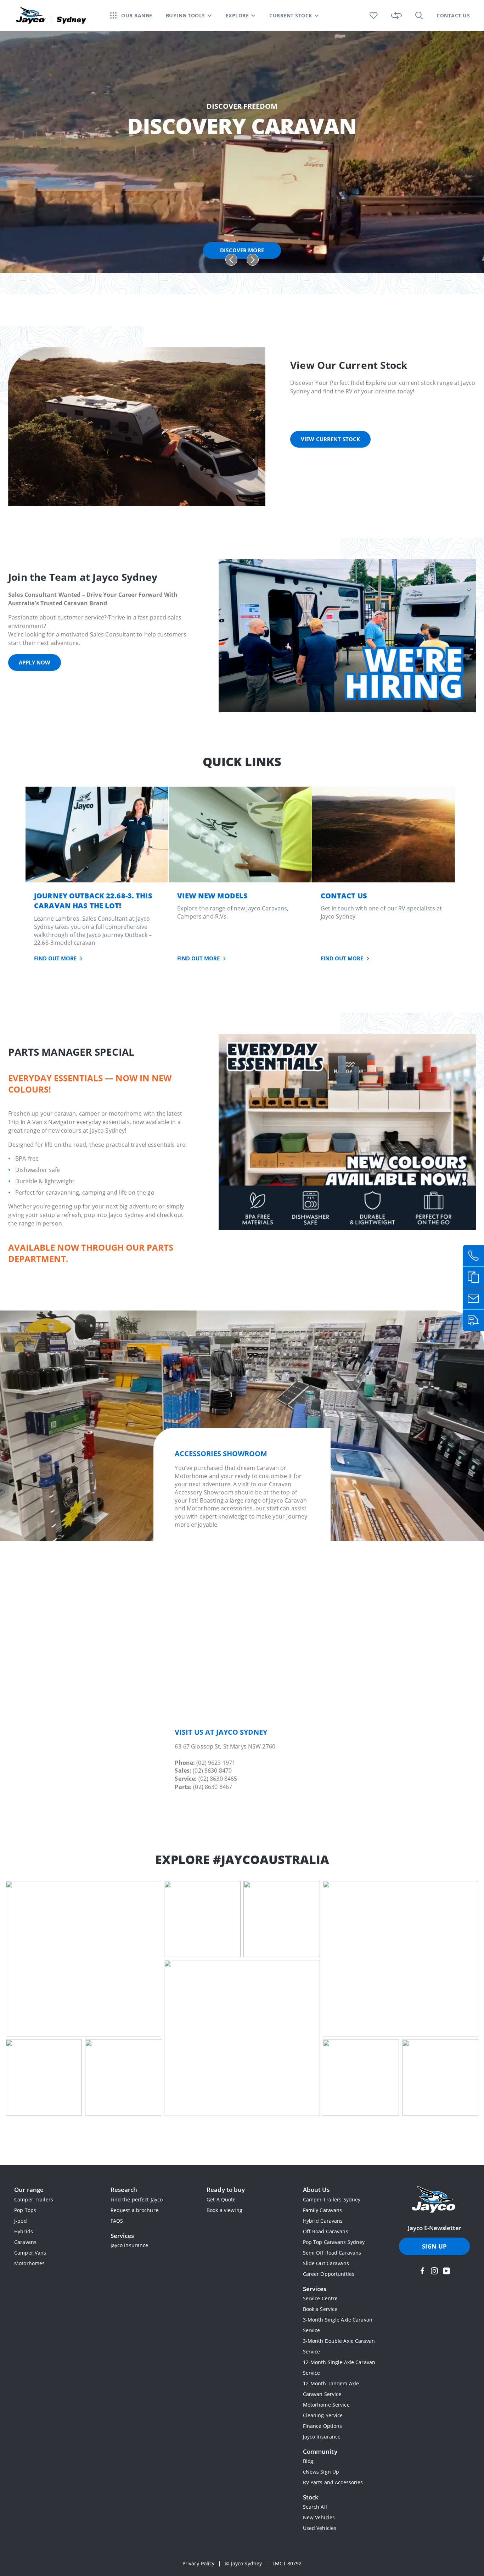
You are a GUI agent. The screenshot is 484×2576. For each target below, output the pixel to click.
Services (122, 2236)
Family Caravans (323, 2210)
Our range (29, 2190)
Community (320, 2451)
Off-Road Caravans (326, 2231)
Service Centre (320, 2298)
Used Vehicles (320, 2528)
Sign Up (434, 2246)
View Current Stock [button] (330, 439)
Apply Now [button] (35, 662)
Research (124, 2190)
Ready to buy (226, 2190)
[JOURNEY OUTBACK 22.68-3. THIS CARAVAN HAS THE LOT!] (97, 834)
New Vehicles (319, 2517)
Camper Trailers (34, 2199)
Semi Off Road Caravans (332, 2253)
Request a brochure (134, 2210)
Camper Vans (30, 2253)
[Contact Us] (384, 834)
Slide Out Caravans (326, 2263)
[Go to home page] (434, 2200)
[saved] (374, 15)
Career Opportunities (329, 2274)
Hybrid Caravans (323, 2221)
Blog (308, 2461)
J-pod (21, 2221)
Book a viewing (224, 2210)
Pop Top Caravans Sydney (334, 2242)
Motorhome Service (326, 2405)
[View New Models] (240, 834)
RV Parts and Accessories (333, 2482)
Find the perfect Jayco (137, 2199)
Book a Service (320, 2309)
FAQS (117, 2221)
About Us (316, 2190)
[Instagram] (434, 2271)
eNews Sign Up (321, 2472)
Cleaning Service (323, 2415)
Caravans (25, 2242)
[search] (419, 15)
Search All (315, 2507)
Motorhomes (29, 2263)
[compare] (396, 15)
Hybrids (24, 2231)
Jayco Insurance (130, 2245)
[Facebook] (422, 2271)
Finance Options (323, 2426)
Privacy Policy (199, 2563)
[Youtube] (446, 2271)
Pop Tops (25, 2210)
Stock (311, 2497)
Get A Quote (221, 2199)
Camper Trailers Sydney (332, 2199)
